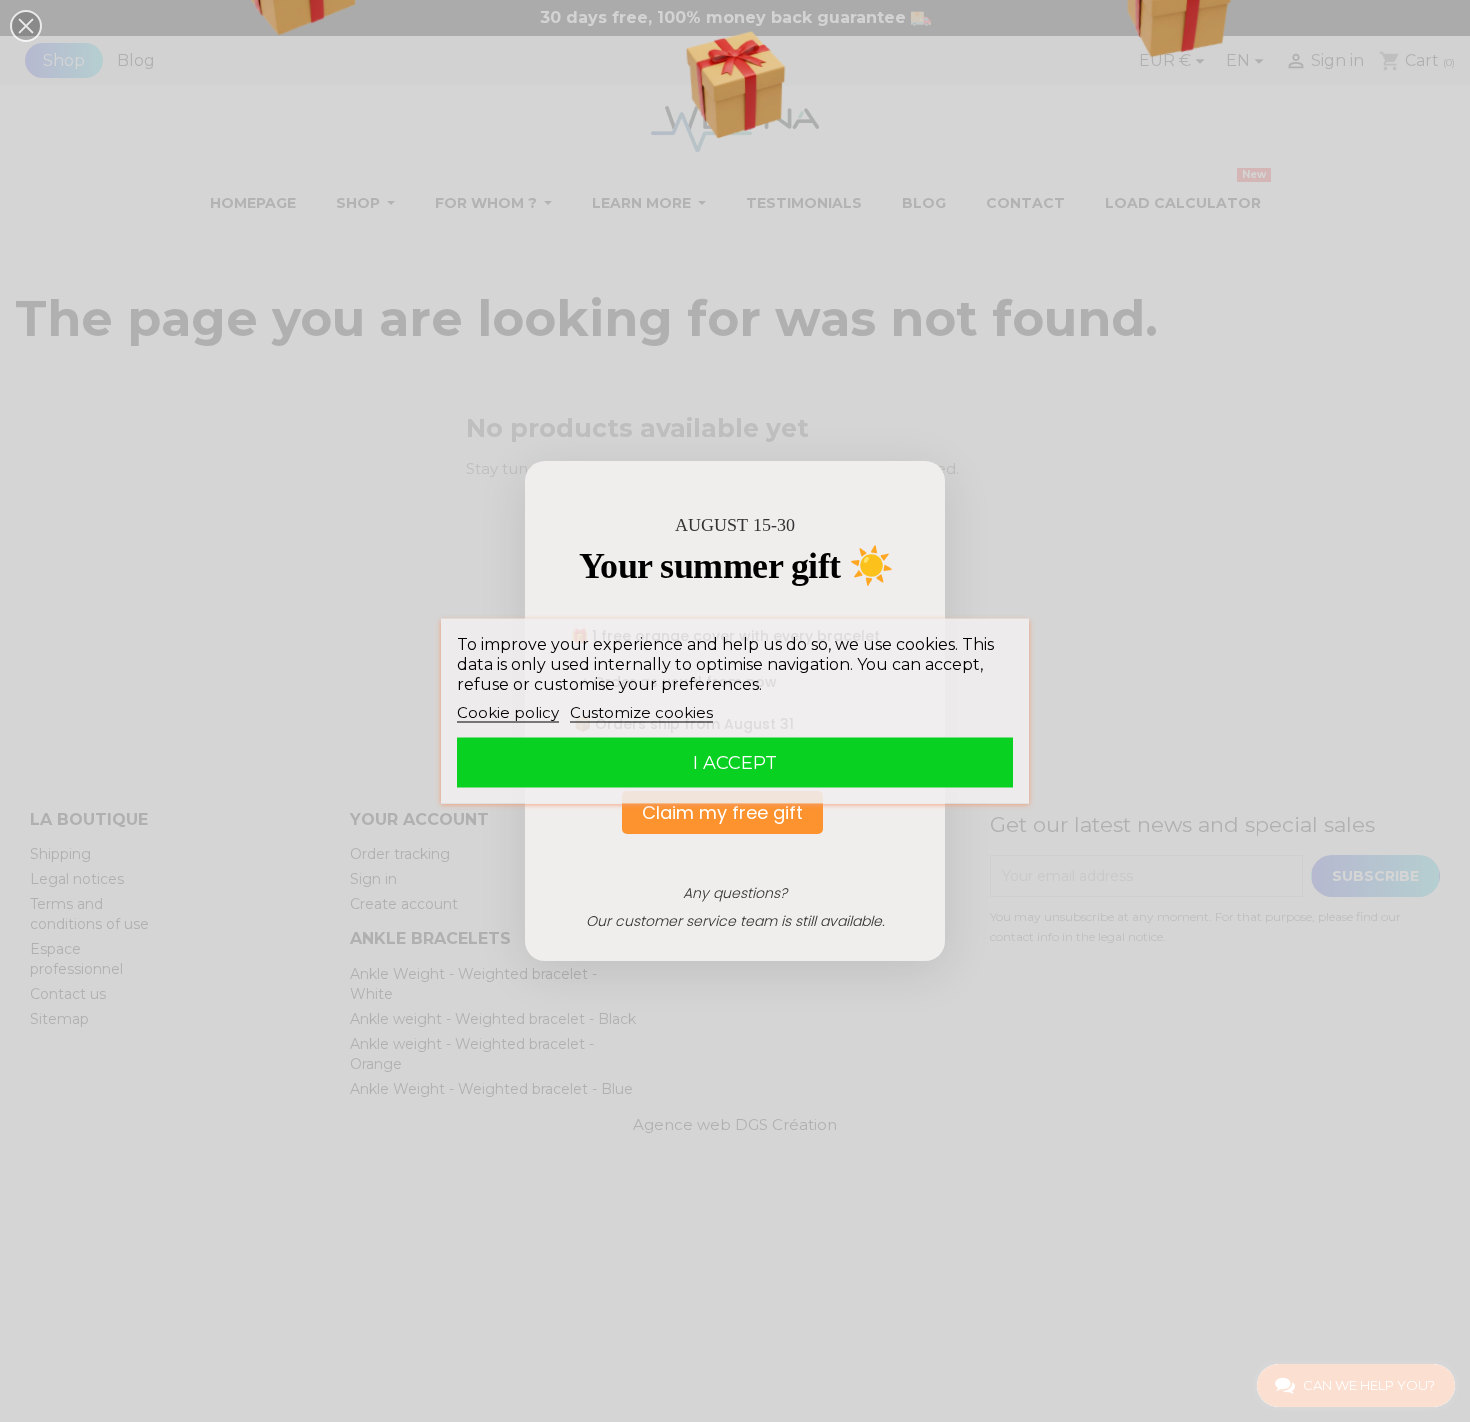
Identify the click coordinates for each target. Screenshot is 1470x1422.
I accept (735, 763)
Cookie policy (508, 712)
